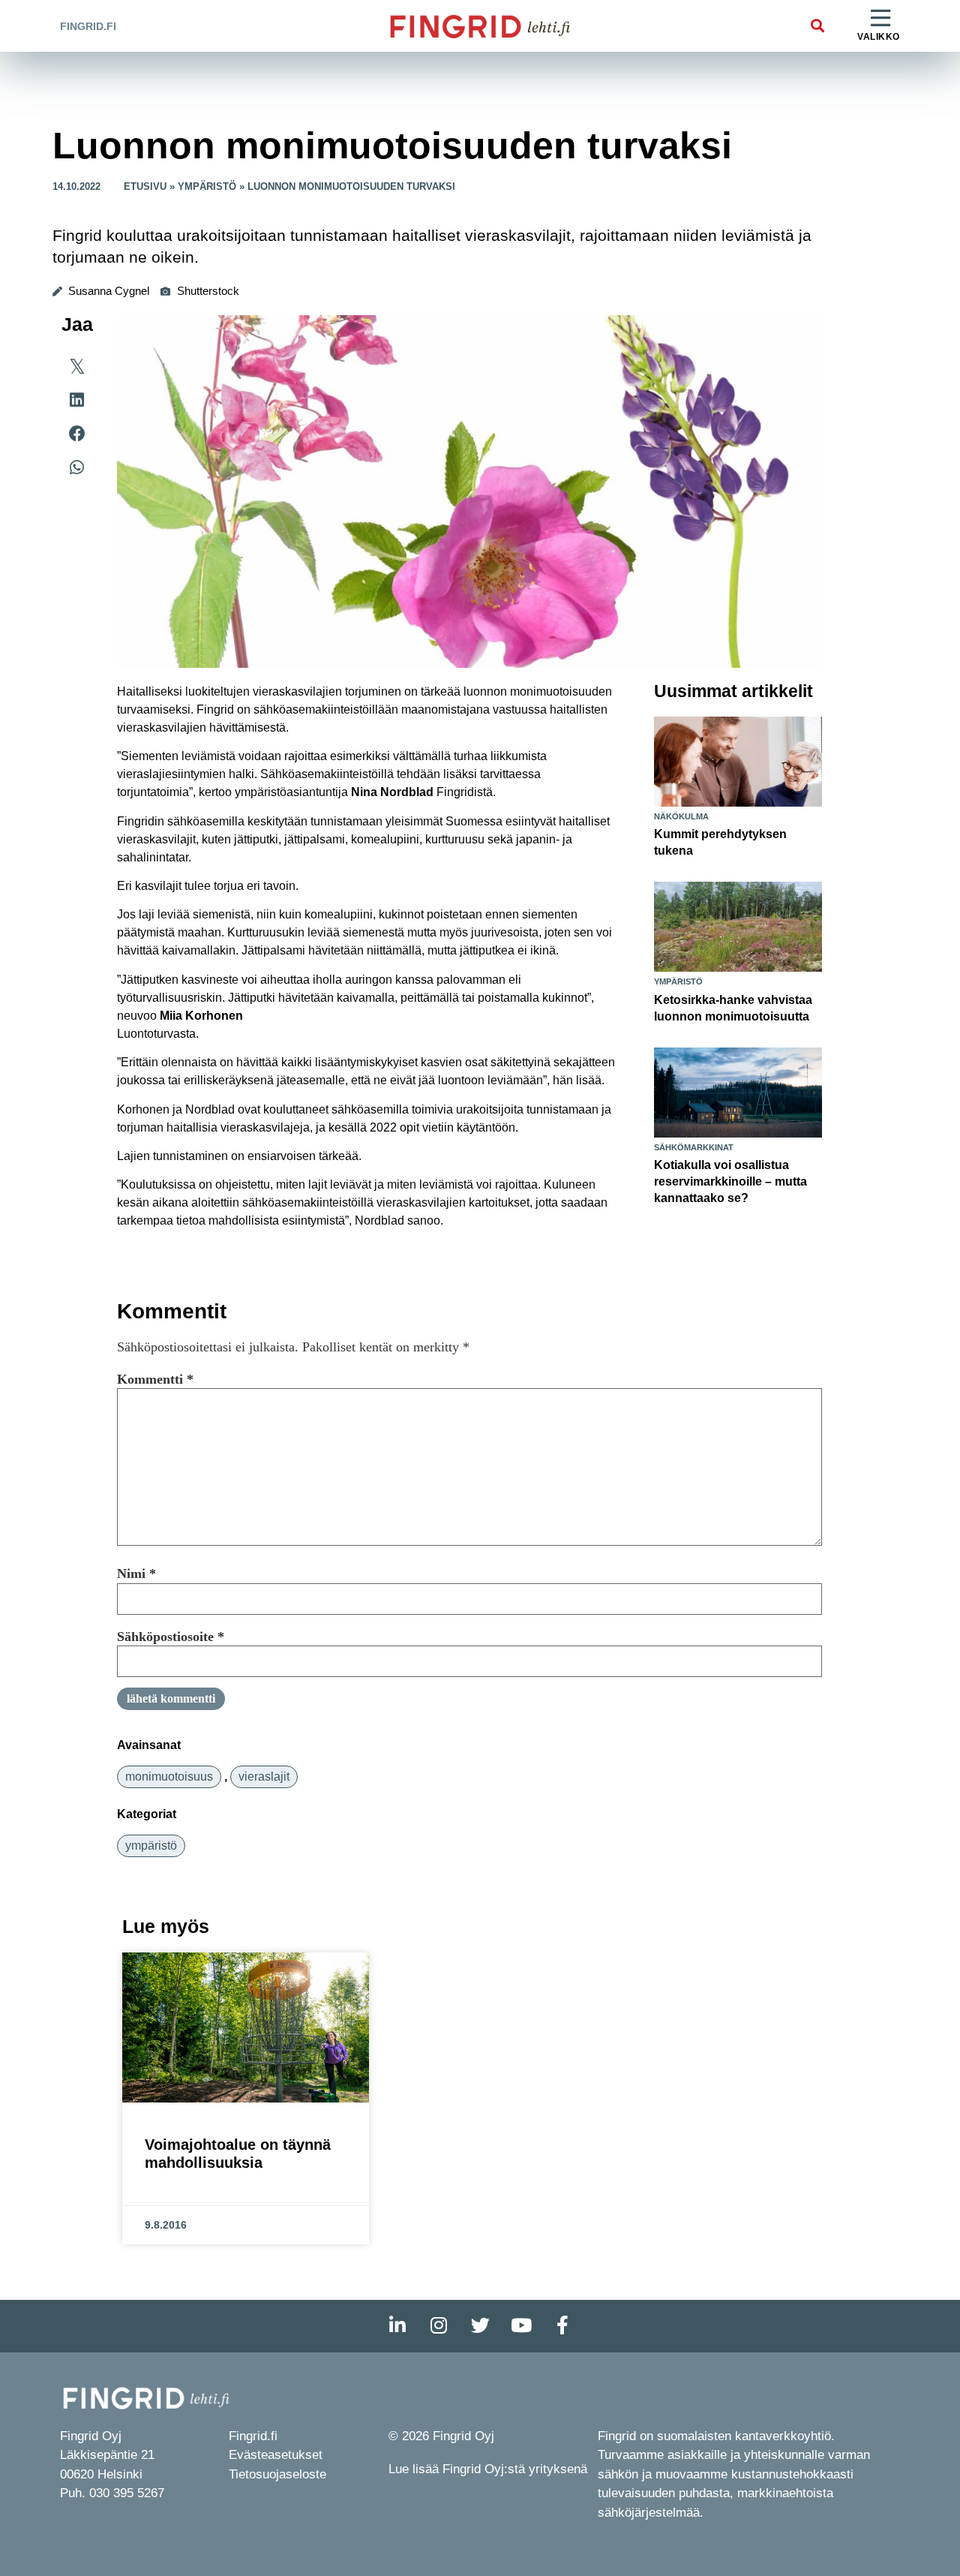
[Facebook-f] (562, 2326)
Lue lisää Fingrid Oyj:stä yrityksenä (488, 2469)
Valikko (879, 37)
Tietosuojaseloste (277, 2474)
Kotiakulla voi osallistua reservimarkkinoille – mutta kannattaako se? (730, 1181)
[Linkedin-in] (397, 2326)
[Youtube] (521, 2326)
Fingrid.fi (88, 26)
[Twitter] (480, 2326)
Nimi (136, 1574)
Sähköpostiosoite (171, 1637)
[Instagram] (439, 2326)
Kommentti (155, 1379)
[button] (817, 26)
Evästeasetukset (276, 2455)
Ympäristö (207, 186)
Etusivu (145, 186)
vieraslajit (264, 1776)
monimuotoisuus (169, 1776)
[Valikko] (880, 19)
